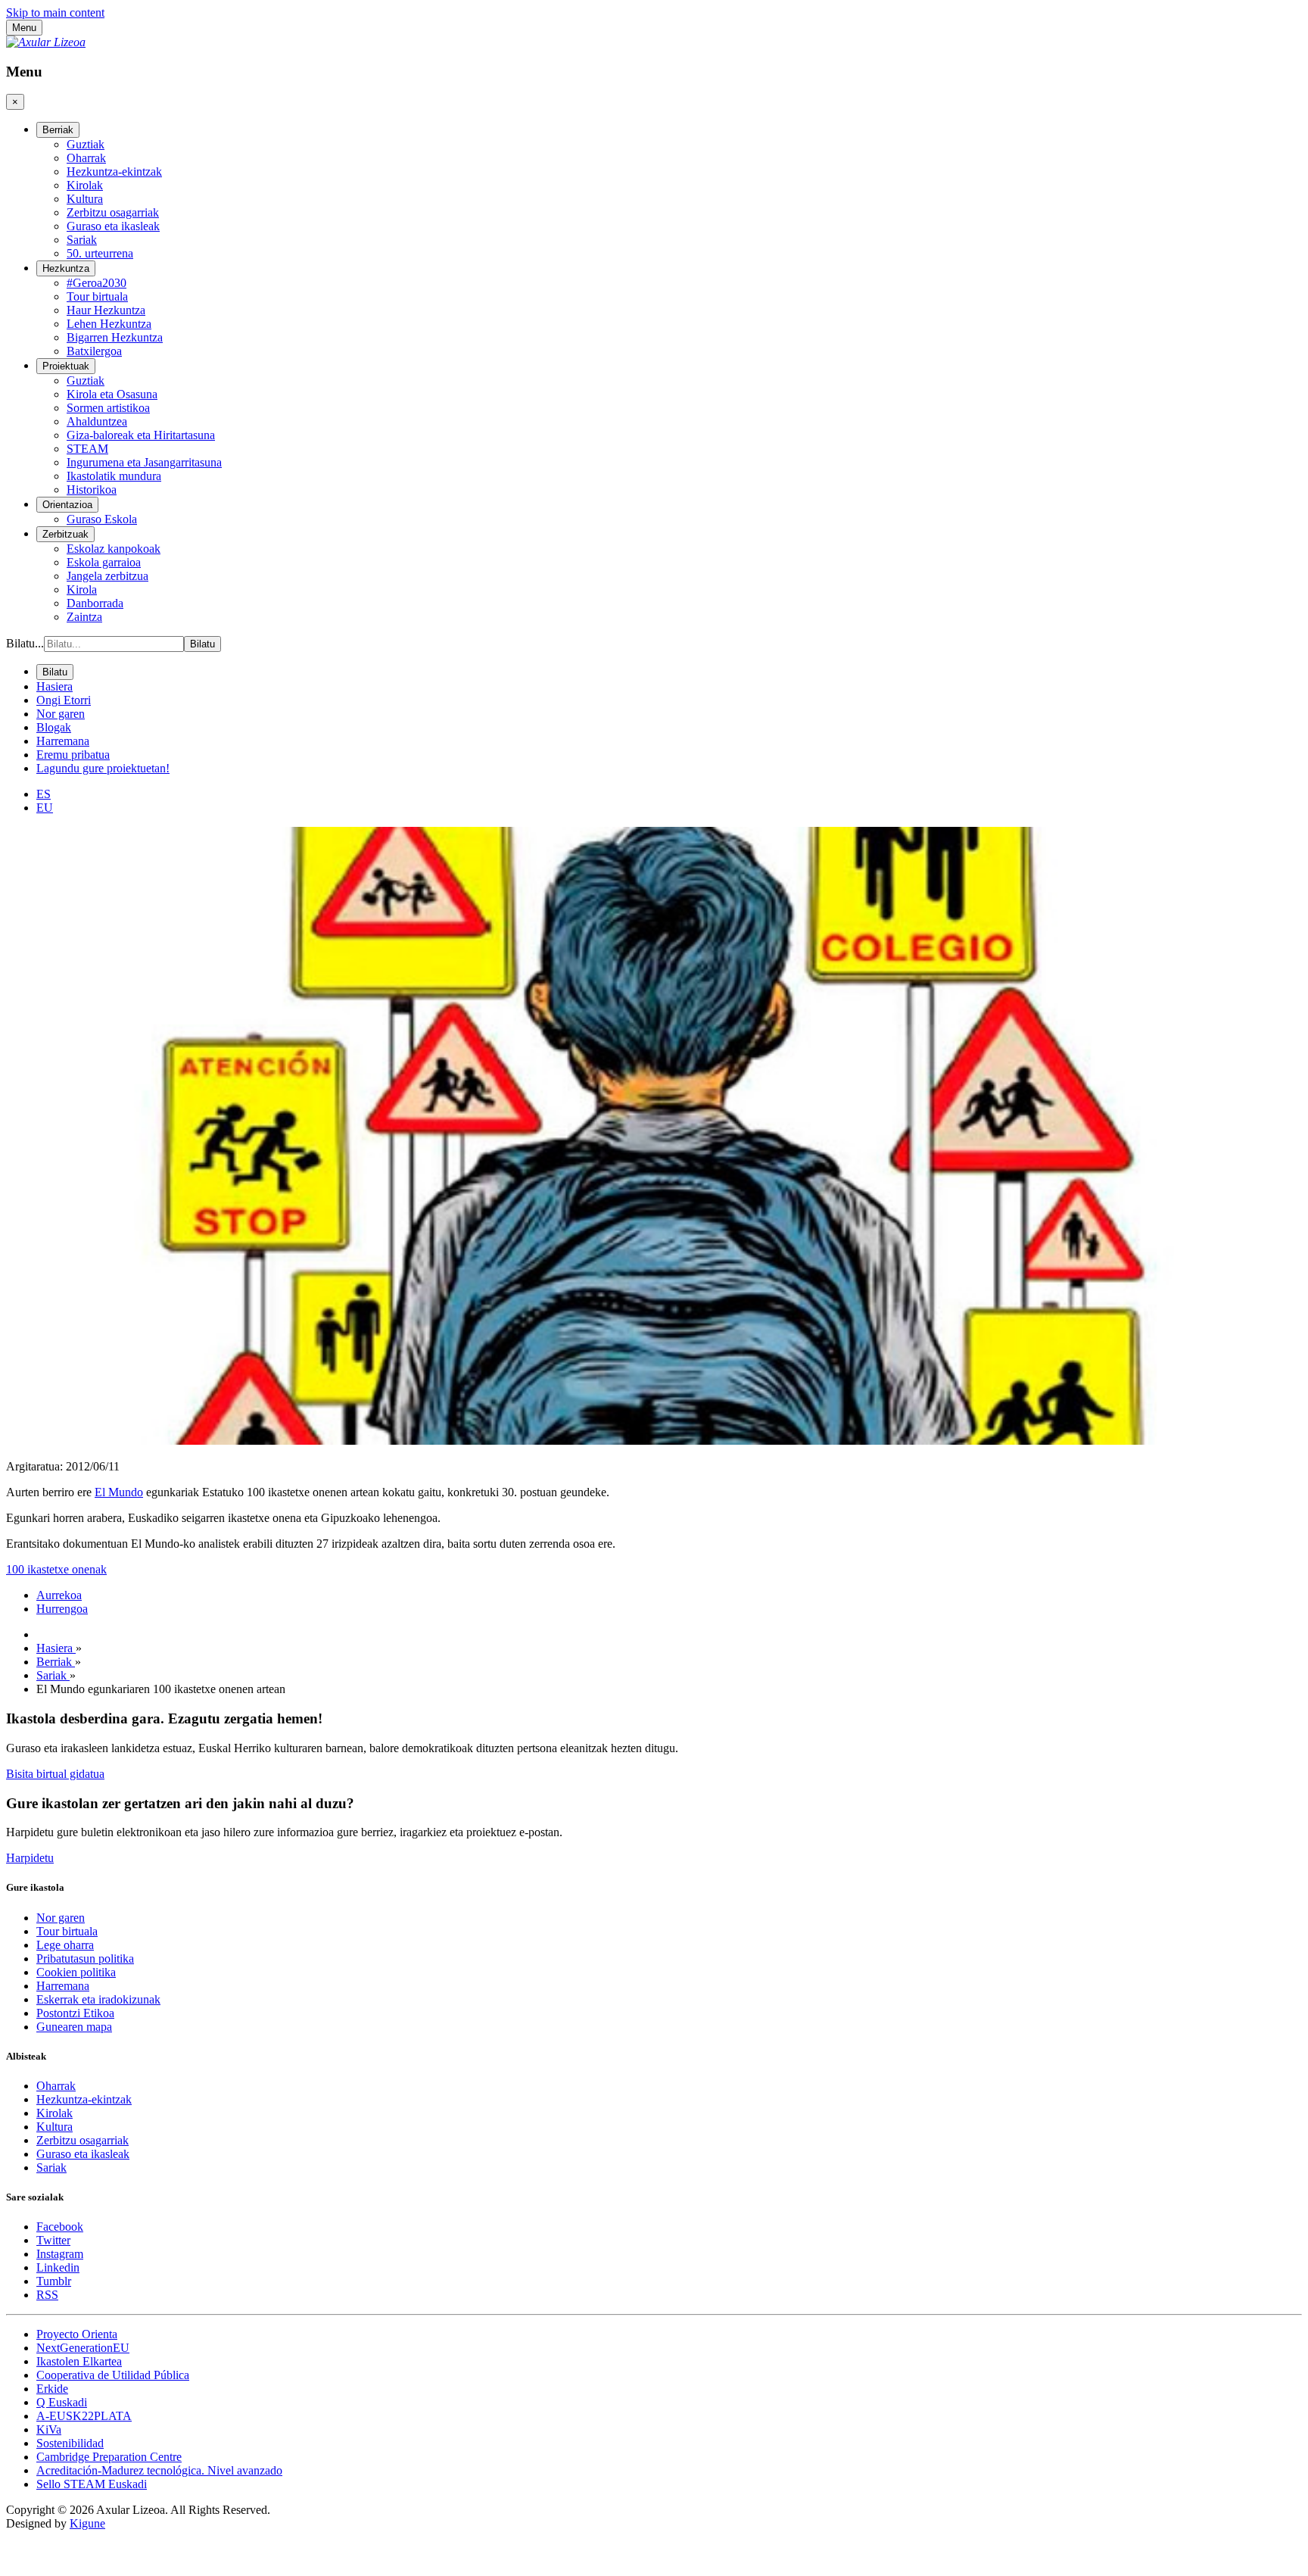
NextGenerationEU (83, 2348)
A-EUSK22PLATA (84, 2416)
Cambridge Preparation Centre (109, 2457)
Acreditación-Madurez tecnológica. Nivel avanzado (159, 2470)
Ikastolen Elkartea (79, 2361)
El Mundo (119, 1492)
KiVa (49, 2429)
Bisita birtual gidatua (55, 1774)
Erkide (52, 2389)
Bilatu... (25, 643)
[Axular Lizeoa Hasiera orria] (46, 42)
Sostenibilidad (70, 2443)
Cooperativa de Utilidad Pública (113, 2375)
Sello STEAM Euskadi (92, 2484)
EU (45, 808)
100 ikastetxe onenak (56, 1569)
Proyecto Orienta (77, 2334)
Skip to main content (55, 12)
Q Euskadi (62, 2402)
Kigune (87, 2523)
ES (44, 794)
